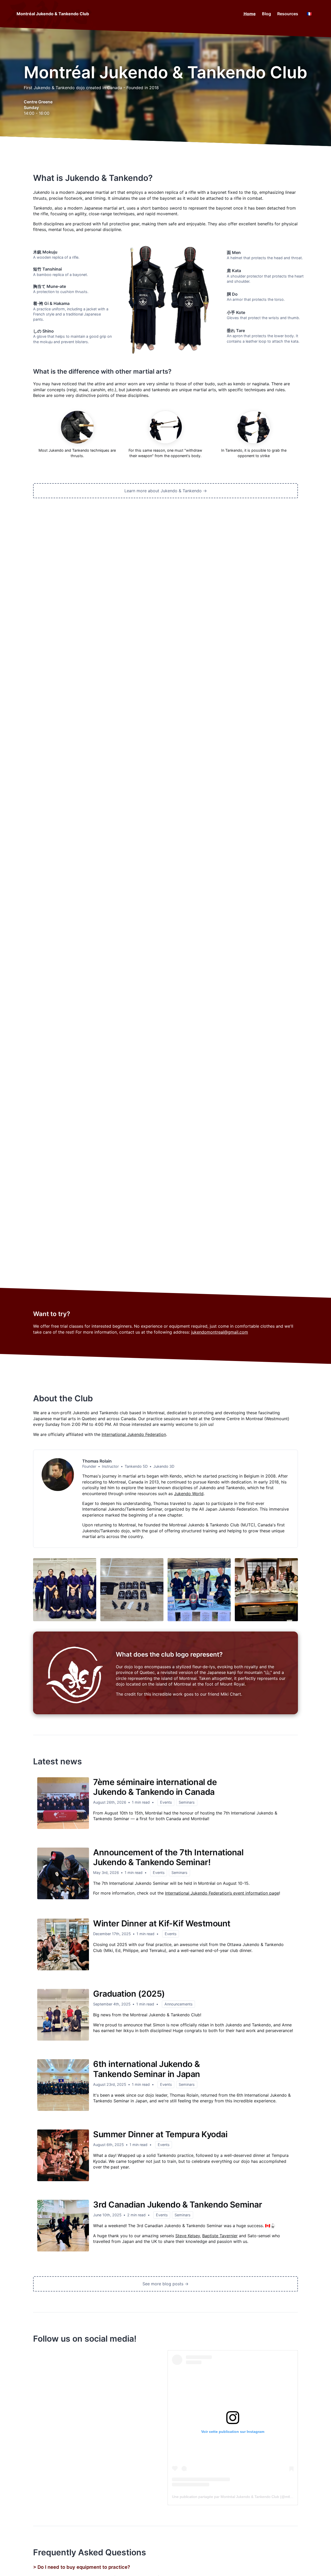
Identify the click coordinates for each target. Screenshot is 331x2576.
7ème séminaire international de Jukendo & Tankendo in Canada (155, 1787)
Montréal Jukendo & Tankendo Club (53, 14)
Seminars (187, 1802)
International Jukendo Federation (134, 1434)
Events (166, 1802)
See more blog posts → (165, 2284)
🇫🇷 (309, 14)
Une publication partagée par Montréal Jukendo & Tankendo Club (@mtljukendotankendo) (246, 2497)
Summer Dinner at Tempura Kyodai (160, 2134)
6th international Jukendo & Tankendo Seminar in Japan (147, 2069)
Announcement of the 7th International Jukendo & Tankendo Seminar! (168, 1857)
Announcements (179, 2004)
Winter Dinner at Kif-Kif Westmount (162, 1923)
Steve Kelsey (188, 2236)
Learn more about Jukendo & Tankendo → (166, 491)
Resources (288, 14)
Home (250, 14)
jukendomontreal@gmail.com (220, 1332)
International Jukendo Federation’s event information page (222, 1893)
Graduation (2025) (129, 1994)
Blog (266, 14)
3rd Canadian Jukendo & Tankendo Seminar (178, 2205)
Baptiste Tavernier (220, 2236)
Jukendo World (189, 1494)
